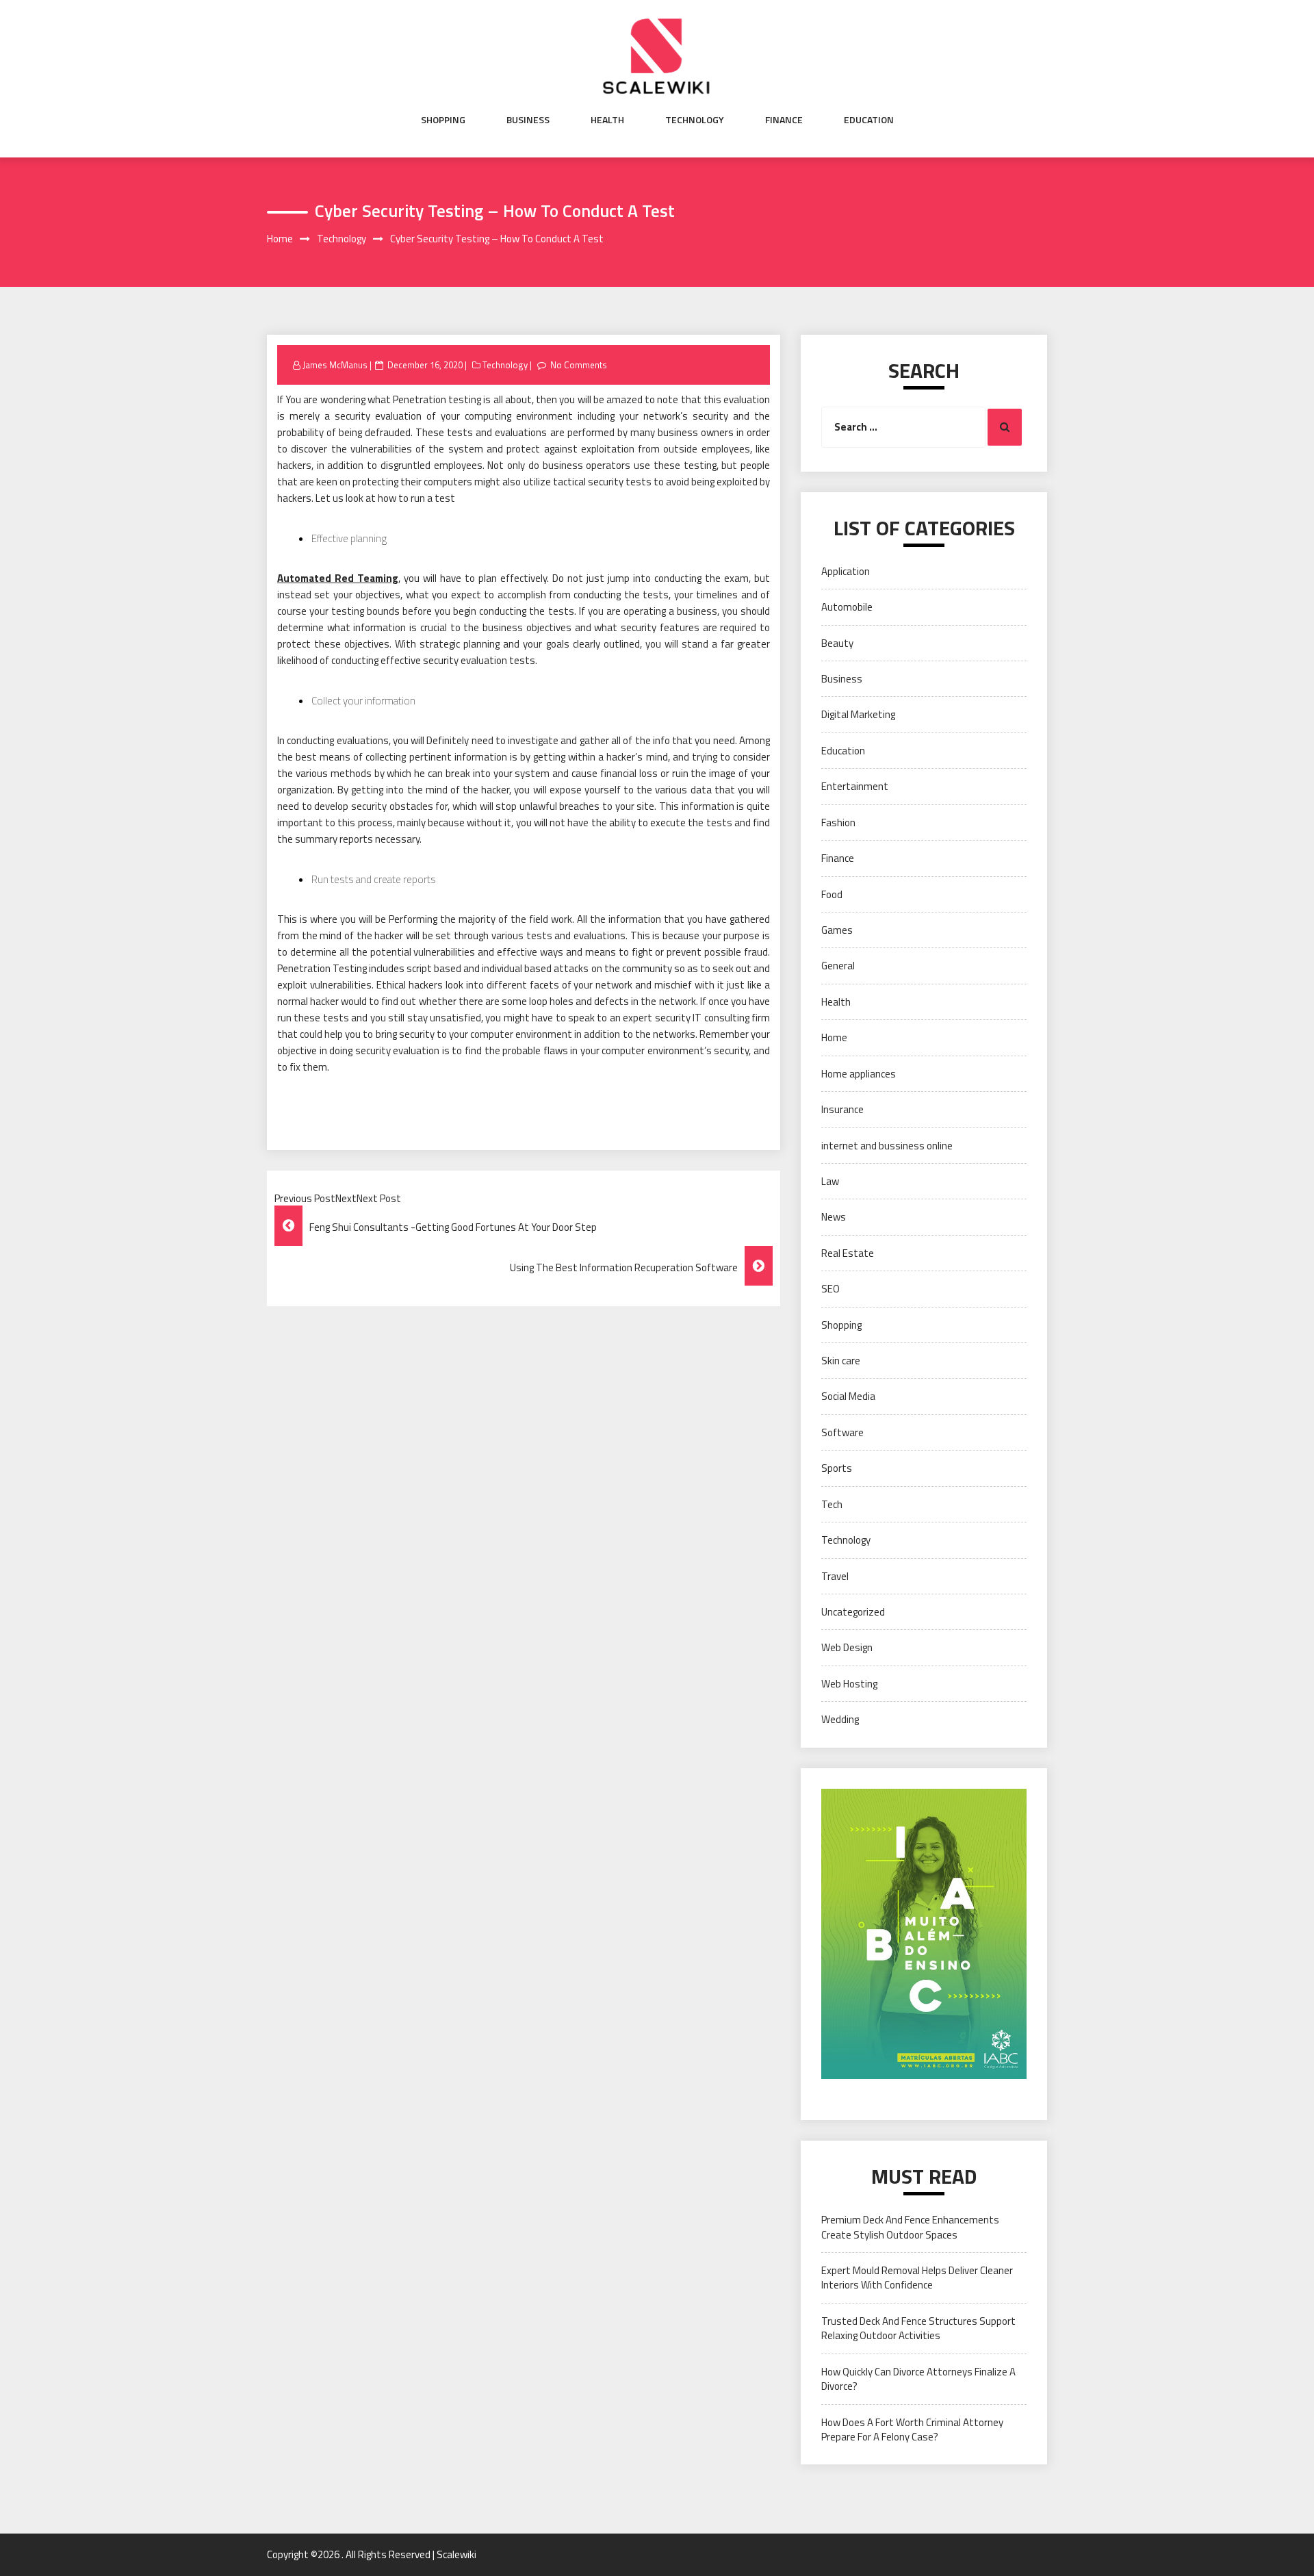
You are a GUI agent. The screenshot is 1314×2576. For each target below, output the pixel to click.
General (838, 966)
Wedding (840, 1719)
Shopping (443, 120)
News (834, 1217)
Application (846, 571)
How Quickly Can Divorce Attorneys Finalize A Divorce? (918, 2379)
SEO (830, 1289)
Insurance (842, 1109)
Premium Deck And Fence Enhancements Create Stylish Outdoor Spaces (910, 2227)
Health (607, 120)
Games (837, 930)
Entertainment (855, 786)
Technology (695, 120)
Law (830, 1181)
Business (528, 120)
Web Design (847, 1647)
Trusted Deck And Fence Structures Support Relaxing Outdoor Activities (918, 2328)
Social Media (848, 1396)
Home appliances (859, 1074)
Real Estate (848, 1253)
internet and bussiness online (887, 1146)
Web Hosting (849, 1684)
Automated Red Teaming (338, 578)
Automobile (847, 607)
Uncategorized (853, 1612)
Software (842, 1432)
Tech (832, 1504)
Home (834, 1037)
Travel (835, 1576)
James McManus (335, 365)
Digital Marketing (858, 714)
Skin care (841, 1361)
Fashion (838, 822)
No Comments (579, 365)
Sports (837, 1468)
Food (832, 894)
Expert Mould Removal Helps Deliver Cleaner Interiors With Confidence (917, 2278)
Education (869, 120)
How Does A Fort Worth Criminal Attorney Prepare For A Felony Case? (912, 2430)
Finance (784, 120)
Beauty (837, 643)
